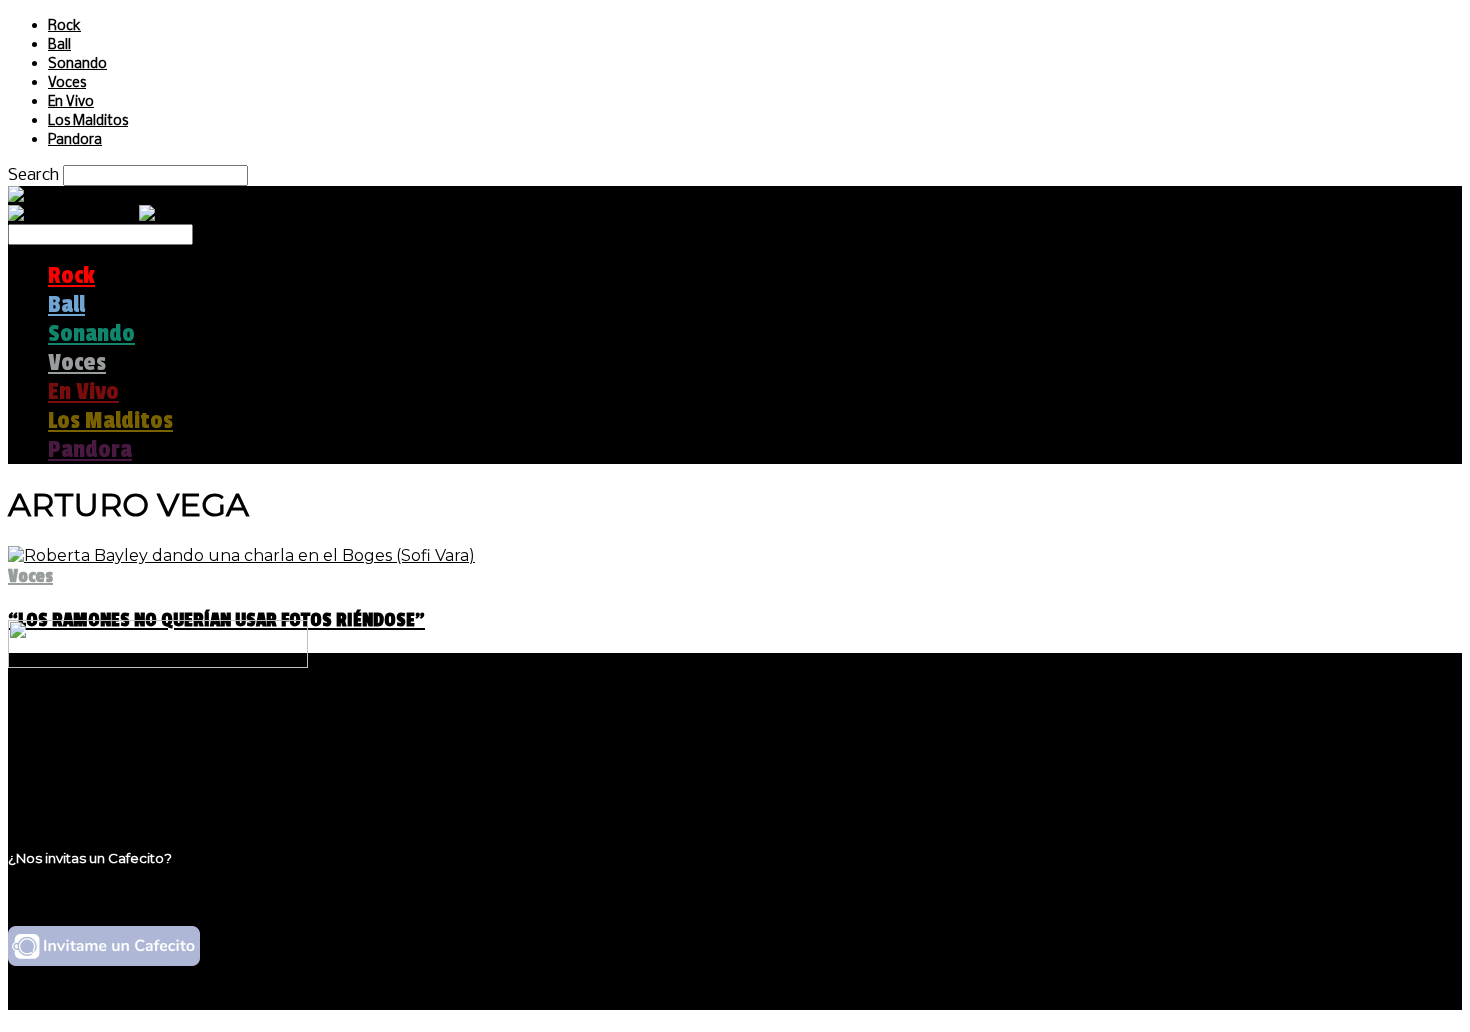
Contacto (85, 783)
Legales (78, 745)
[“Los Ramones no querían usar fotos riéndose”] (241, 555)
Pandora (75, 140)
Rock (64, 26)
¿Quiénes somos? (117, 726)
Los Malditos (88, 121)
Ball (59, 45)
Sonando (77, 64)
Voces (67, 83)
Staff (67, 764)
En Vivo (71, 102)
